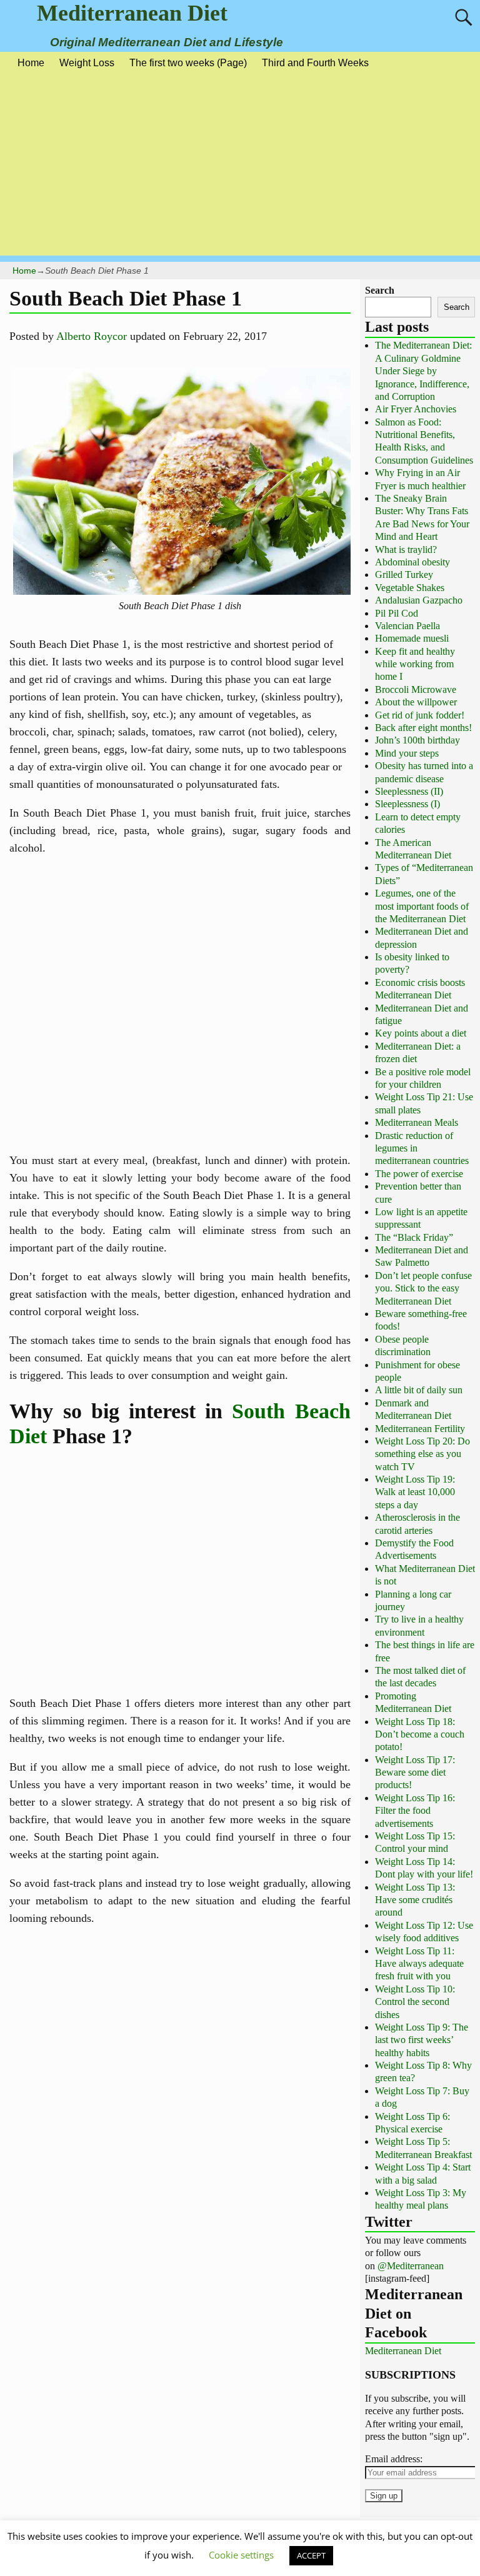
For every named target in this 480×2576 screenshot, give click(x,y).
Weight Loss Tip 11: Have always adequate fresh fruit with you (419, 1964)
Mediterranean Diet (132, 13)
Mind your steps (407, 753)
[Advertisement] (240, 168)
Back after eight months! (423, 728)
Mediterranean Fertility (420, 1429)
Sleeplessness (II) (409, 791)
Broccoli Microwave (416, 689)
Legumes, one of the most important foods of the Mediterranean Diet (422, 906)
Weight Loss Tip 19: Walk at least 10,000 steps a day (415, 1492)
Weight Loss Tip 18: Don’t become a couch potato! (420, 1734)
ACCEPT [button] (311, 2555)
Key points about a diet (421, 1033)
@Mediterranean (411, 2266)
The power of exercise (419, 1174)
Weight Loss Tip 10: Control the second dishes (415, 2002)
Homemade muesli (412, 638)
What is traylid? (406, 550)
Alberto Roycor (92, 336)
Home (31, 63)
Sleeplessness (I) (407, 804)
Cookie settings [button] (241, 2555)
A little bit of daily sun (419, 1390)
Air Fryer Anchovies (416, 409)
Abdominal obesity (412, 562)
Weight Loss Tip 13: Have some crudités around (415, 1900)
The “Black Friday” (414, 1237)
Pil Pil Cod (397, 613)
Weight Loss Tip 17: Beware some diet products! (415, 1773)
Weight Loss (87, 63)
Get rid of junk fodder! (420, 715)
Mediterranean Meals (417, 1122)
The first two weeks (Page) (188, 63)
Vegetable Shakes (410, 588)
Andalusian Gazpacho (419, 600)
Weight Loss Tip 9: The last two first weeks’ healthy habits (422, 2040)
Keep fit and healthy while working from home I (415, 664)
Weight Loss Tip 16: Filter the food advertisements (415, 1811)
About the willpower (416, 702)
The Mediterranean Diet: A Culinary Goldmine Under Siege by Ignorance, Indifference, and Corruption (423, 371)
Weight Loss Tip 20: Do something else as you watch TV (422, 1454)
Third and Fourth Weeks (315, 63)
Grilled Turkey (404, 574)
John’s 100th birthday (417, 740)
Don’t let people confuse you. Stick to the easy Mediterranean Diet (423, 1288)
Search (380, 290)
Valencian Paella (407, 626)
